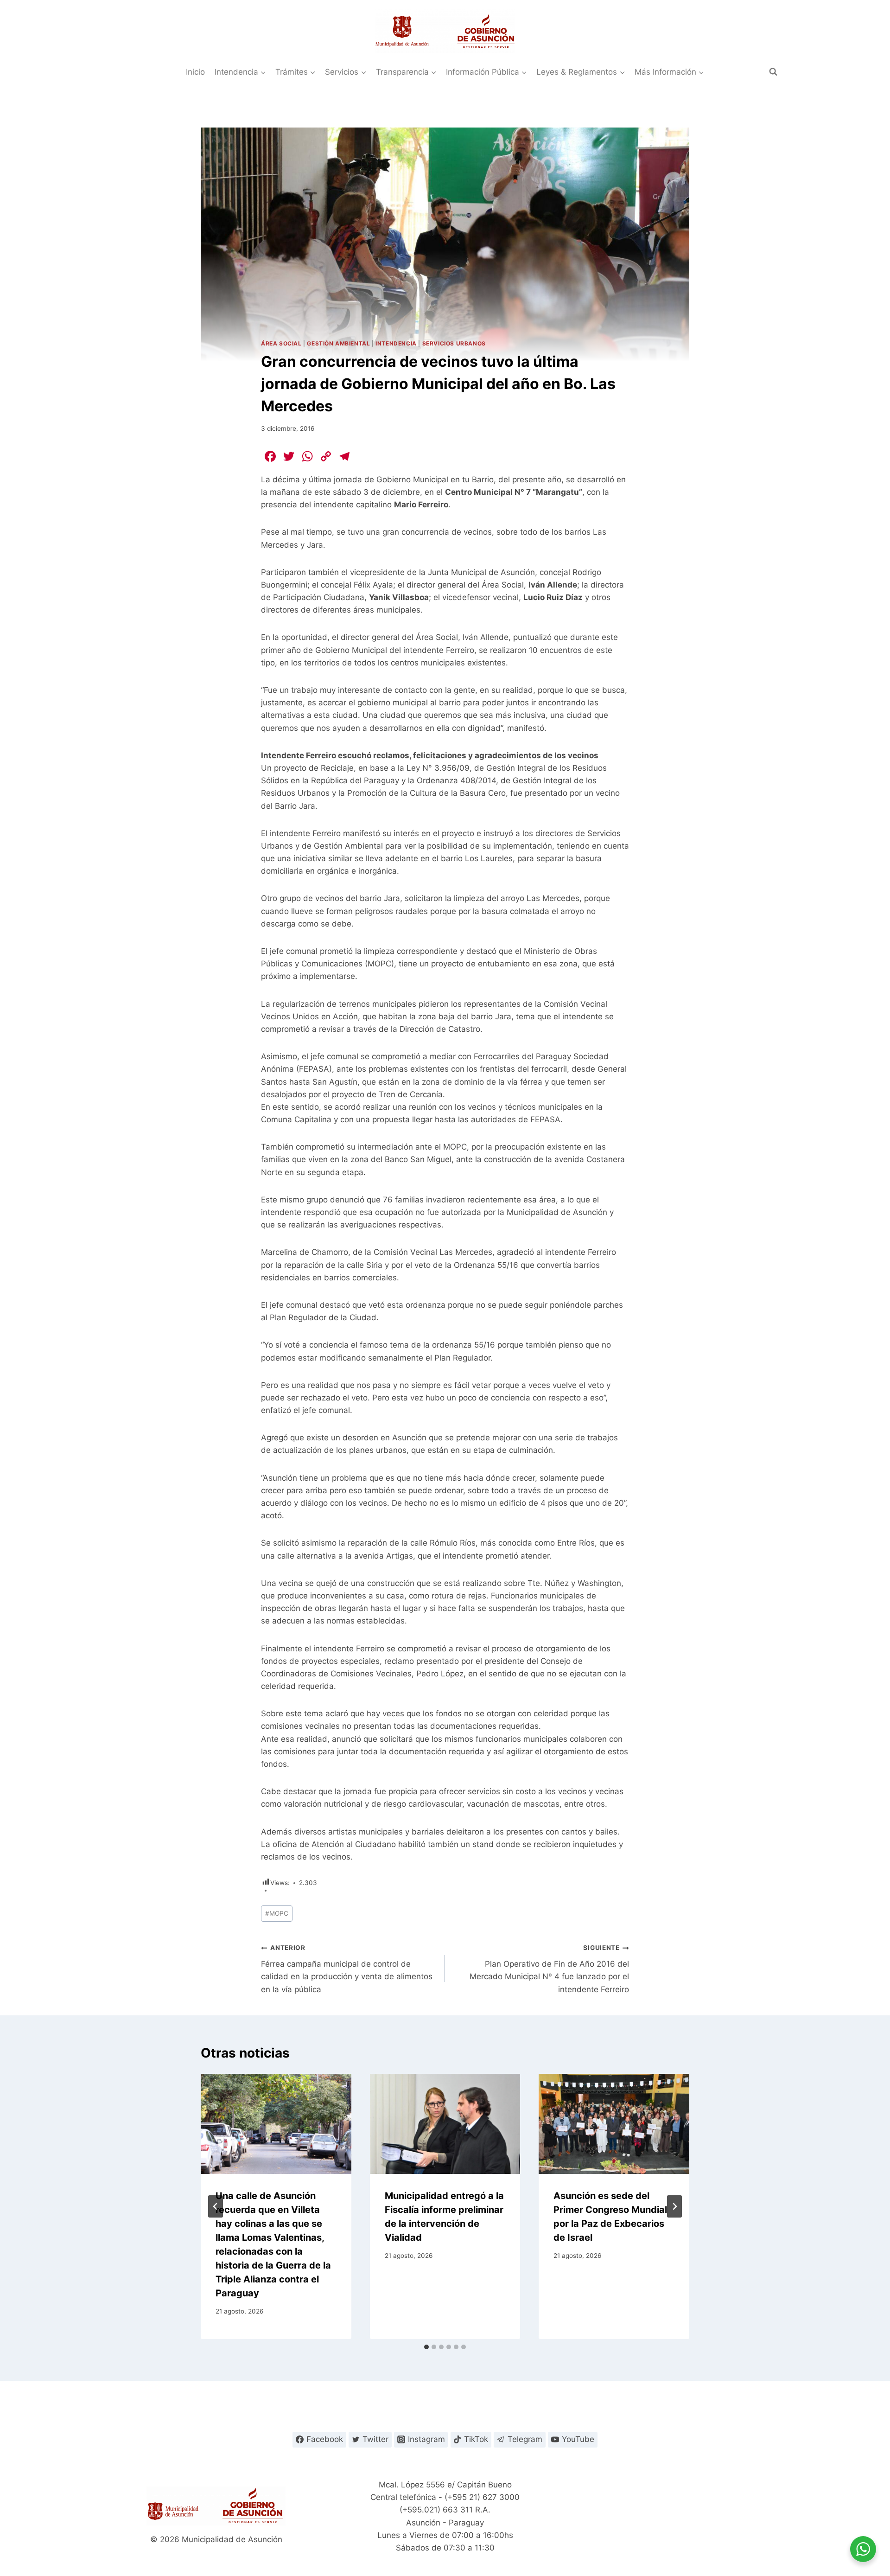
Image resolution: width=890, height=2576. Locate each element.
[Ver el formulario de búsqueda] (773, 72)
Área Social (281, 343)
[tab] (426, 2347)
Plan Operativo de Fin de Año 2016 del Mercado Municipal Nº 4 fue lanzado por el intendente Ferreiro (549, 1969)
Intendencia (396, 343)
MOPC (277, 1913)
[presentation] (276, 2124)
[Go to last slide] (216, 2206)
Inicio (195, 72)
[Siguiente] (674, 2206)
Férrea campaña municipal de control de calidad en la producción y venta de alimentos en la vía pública (347, 1969)
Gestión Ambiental (338, 343)
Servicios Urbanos (454, 343)
